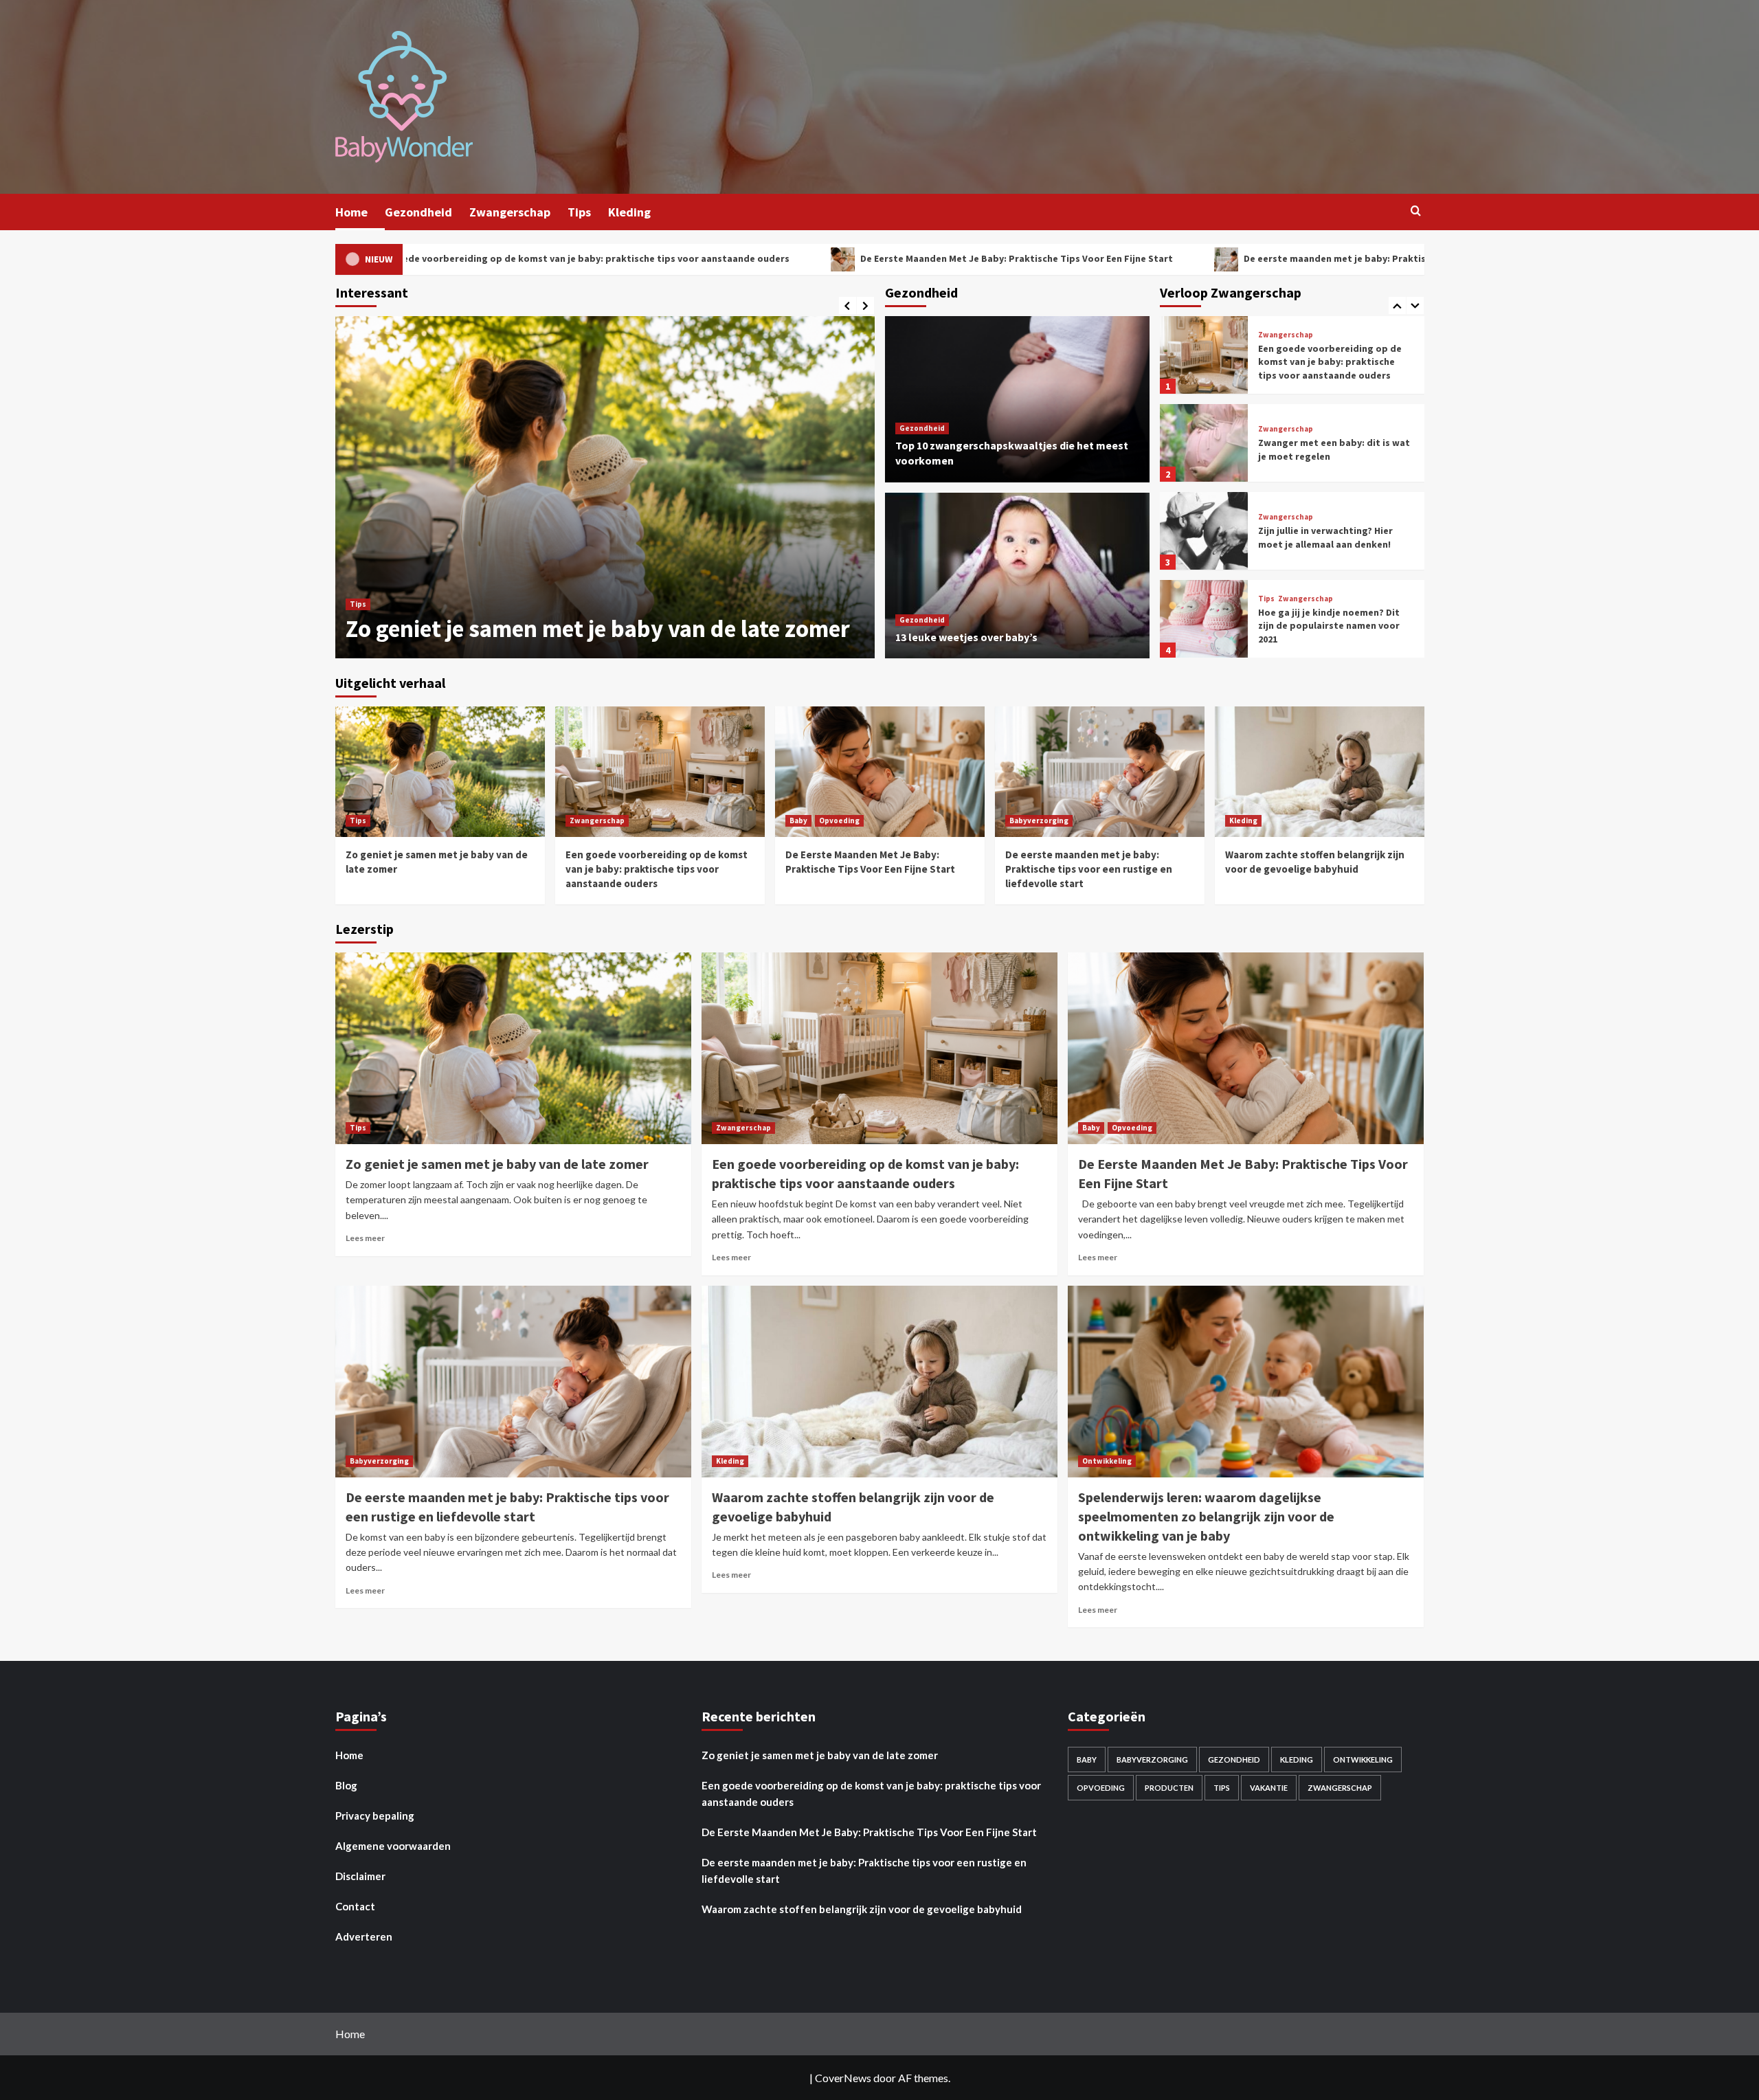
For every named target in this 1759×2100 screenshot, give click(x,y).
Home (351, 212)
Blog (346, 1785)
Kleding (629, 212)
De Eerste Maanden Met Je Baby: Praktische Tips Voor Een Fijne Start (803, 258)
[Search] (1416, 211)
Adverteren (364, 1936)
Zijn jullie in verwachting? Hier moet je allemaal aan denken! (1325, 449)
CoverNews (843, 2078)
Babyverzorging (1039, 820)
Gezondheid (418, 212)
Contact (355, 1906)
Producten (1169, 1788)
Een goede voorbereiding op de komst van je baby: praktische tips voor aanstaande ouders (812, 613)
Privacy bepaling (375, 1816)
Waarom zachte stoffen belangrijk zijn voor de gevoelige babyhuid (862, 1909)
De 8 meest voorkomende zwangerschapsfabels (1316, 625)
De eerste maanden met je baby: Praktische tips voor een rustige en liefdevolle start (1223, 258)
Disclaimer (360, 1876)
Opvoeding (839, 820)
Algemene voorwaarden (393, 1846)
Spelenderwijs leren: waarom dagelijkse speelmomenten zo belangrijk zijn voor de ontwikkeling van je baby (1206, 1516)
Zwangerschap (510, 212)
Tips (579, 212)
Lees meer (365, 1238)
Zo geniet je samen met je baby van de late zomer (497, 1164)
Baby (798, 820)
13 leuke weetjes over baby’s (966, 637)
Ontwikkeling (1107, 1461)
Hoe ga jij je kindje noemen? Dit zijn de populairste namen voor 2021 (1329, 538)
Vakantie (1269, 1788)
